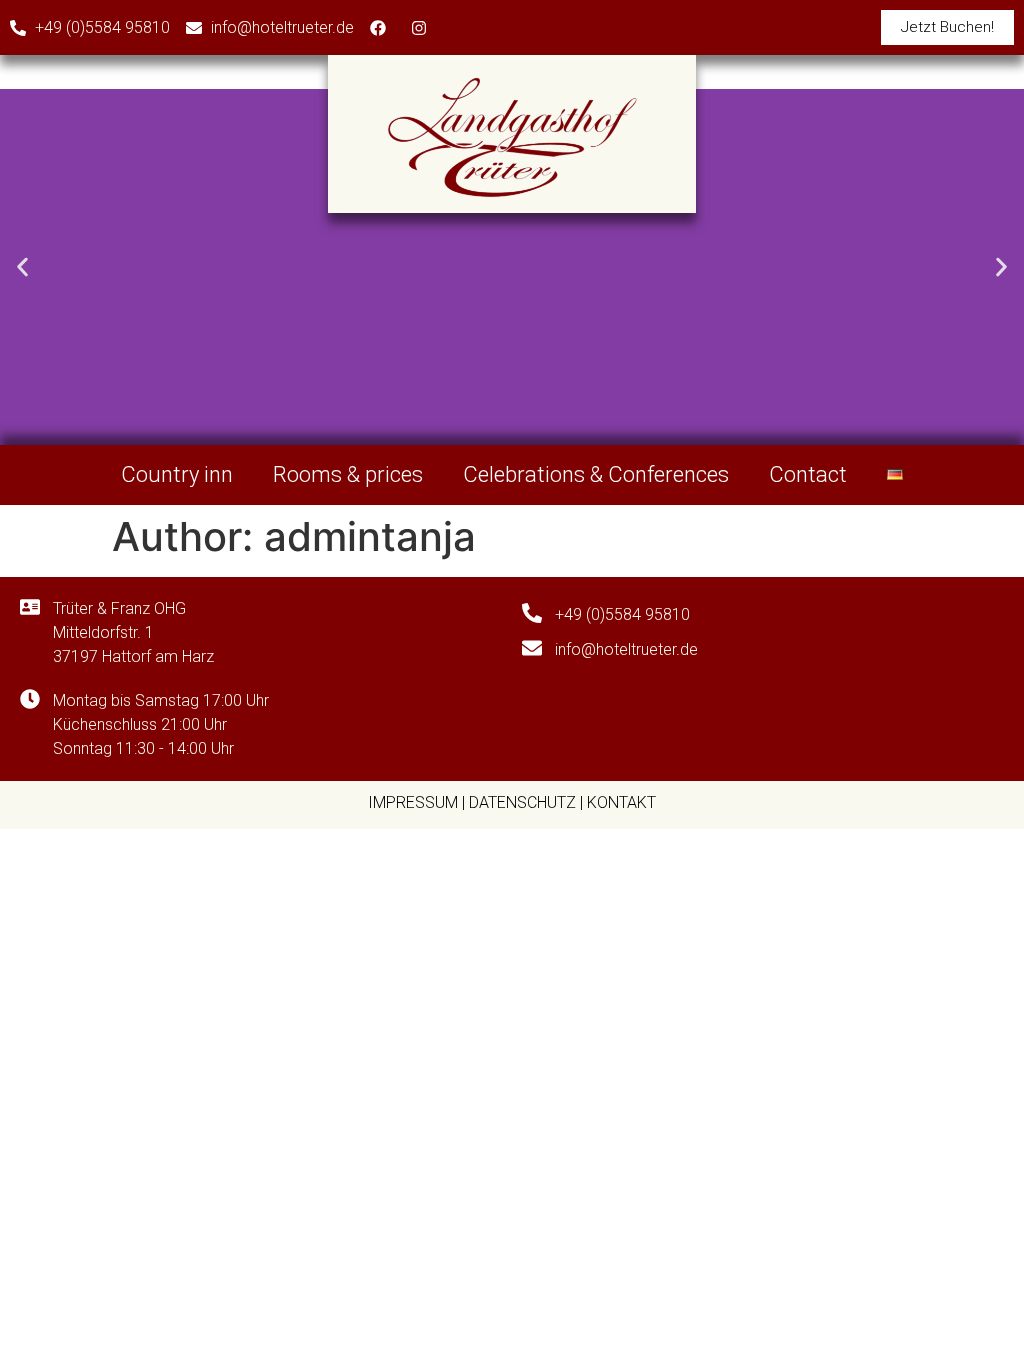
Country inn (177, 474)
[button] (22, 266)
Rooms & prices (348, 474)
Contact (808, 474)
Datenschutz (522, 802)
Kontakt (621, 802)
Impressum (413, 802)
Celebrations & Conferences (596, 474)
